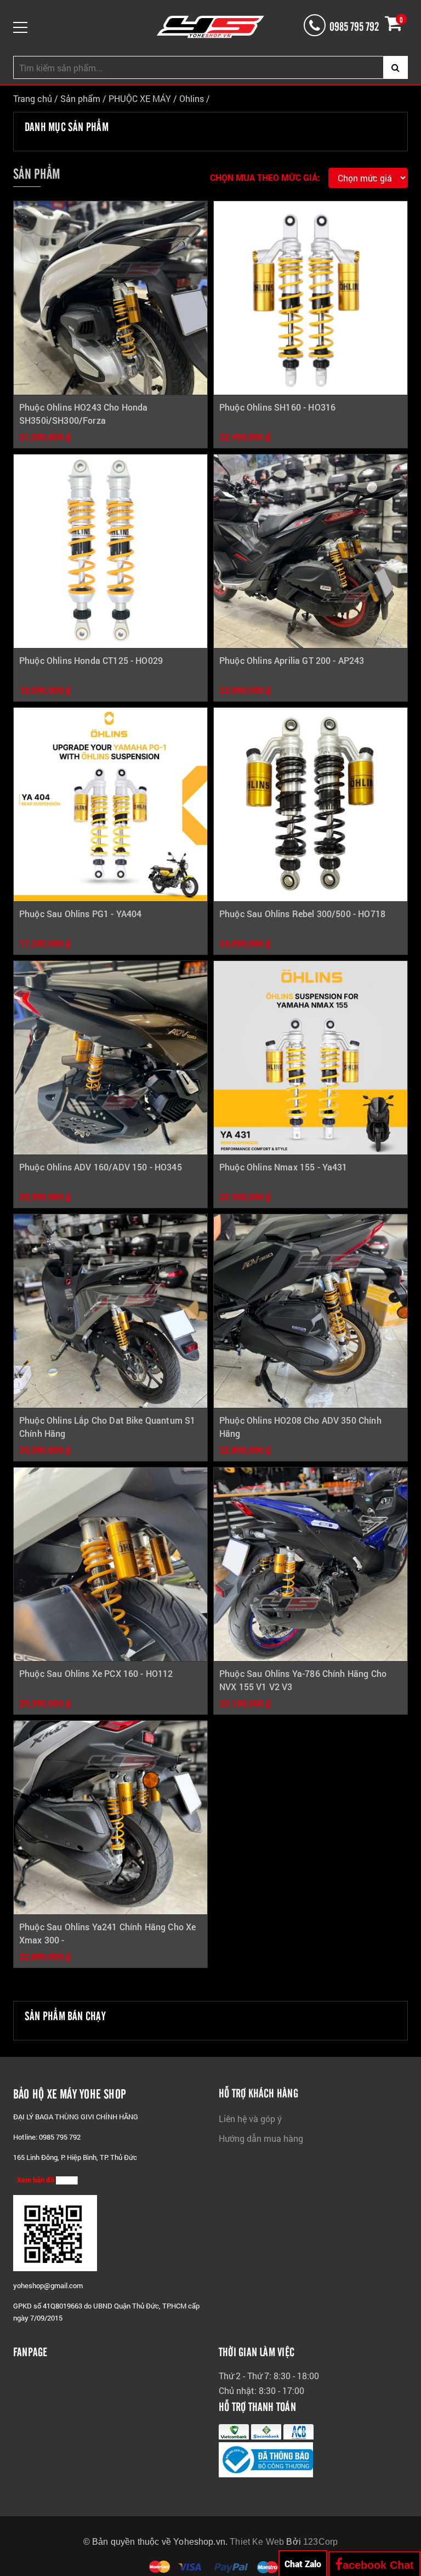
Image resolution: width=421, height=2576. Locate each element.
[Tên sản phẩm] (110, 298)
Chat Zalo (303, 2564)
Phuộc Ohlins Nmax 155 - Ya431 (283, 1167)
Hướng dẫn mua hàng (261, 2138)
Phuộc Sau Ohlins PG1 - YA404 (80, 914)
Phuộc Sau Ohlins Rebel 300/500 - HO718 (302, 914)
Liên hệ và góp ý (250, 2119)
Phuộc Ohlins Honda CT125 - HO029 (91, 660)
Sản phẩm (80, 98)
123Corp (320, 2542)
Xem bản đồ (36, 2180)
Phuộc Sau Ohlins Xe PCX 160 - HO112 (96, 1673)
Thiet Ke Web (257, 2542)
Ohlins (192, 98)
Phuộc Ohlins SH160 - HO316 (277, 407)
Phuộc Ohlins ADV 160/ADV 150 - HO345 (101, 1167)
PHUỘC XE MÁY (141, 98)
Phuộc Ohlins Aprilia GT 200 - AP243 (292, 660)
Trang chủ (33, 98)
